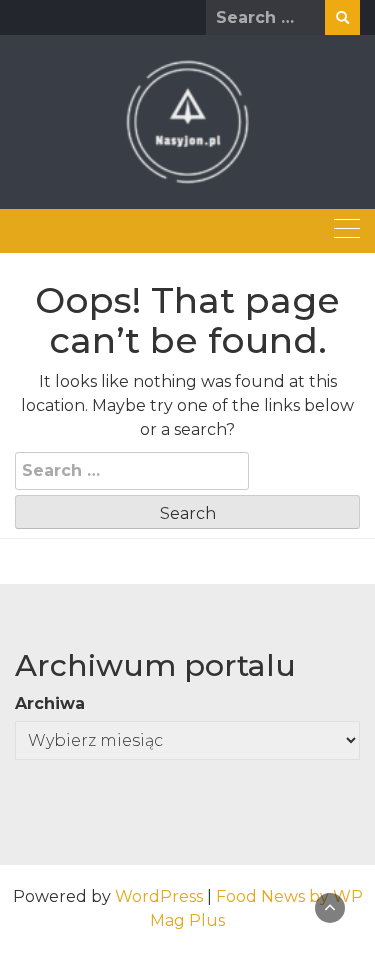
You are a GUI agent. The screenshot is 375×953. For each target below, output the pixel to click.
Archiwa (50, 703)
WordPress (159, 896)
